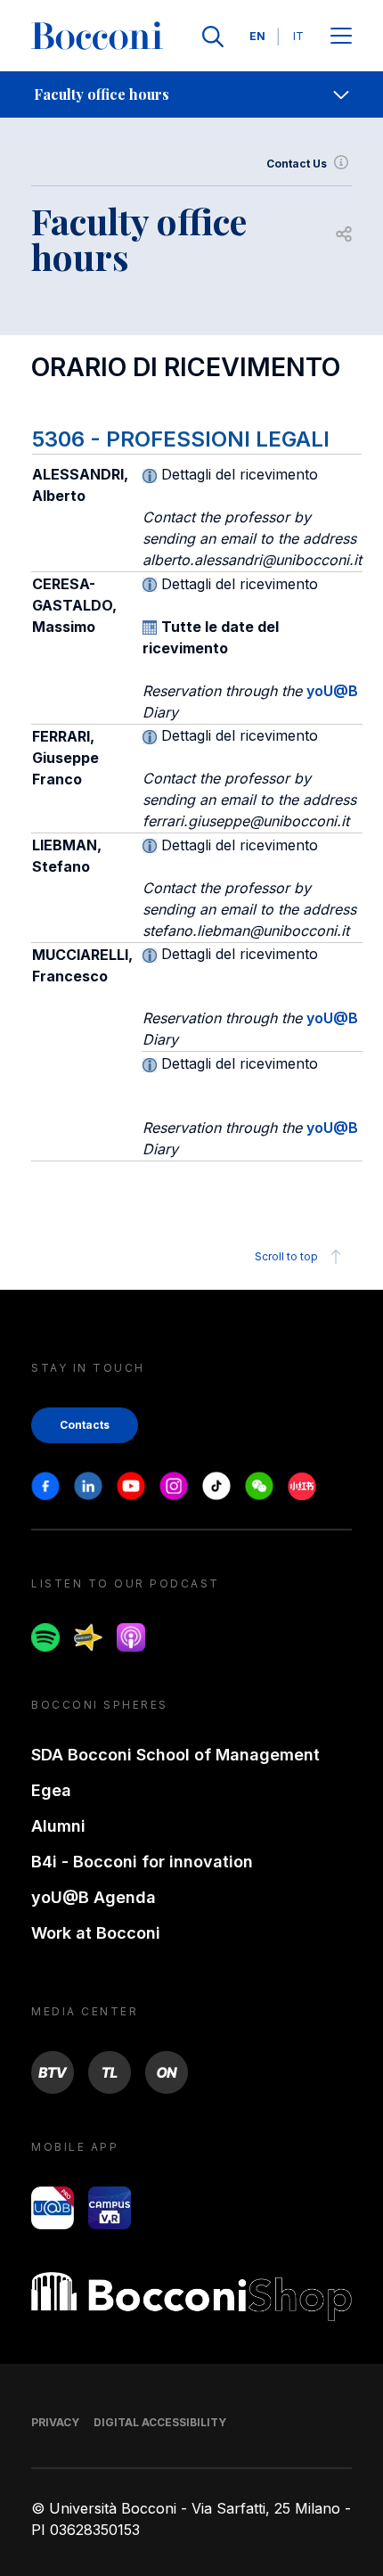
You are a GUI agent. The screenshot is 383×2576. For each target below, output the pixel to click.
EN (257, 36)
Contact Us (297, 164)
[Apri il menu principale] (341, 37)
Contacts (85, 1425)
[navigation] (191, 94)
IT (298, 36)
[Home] (97, 37)
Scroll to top (286, 1256)
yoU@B (332, 691)
